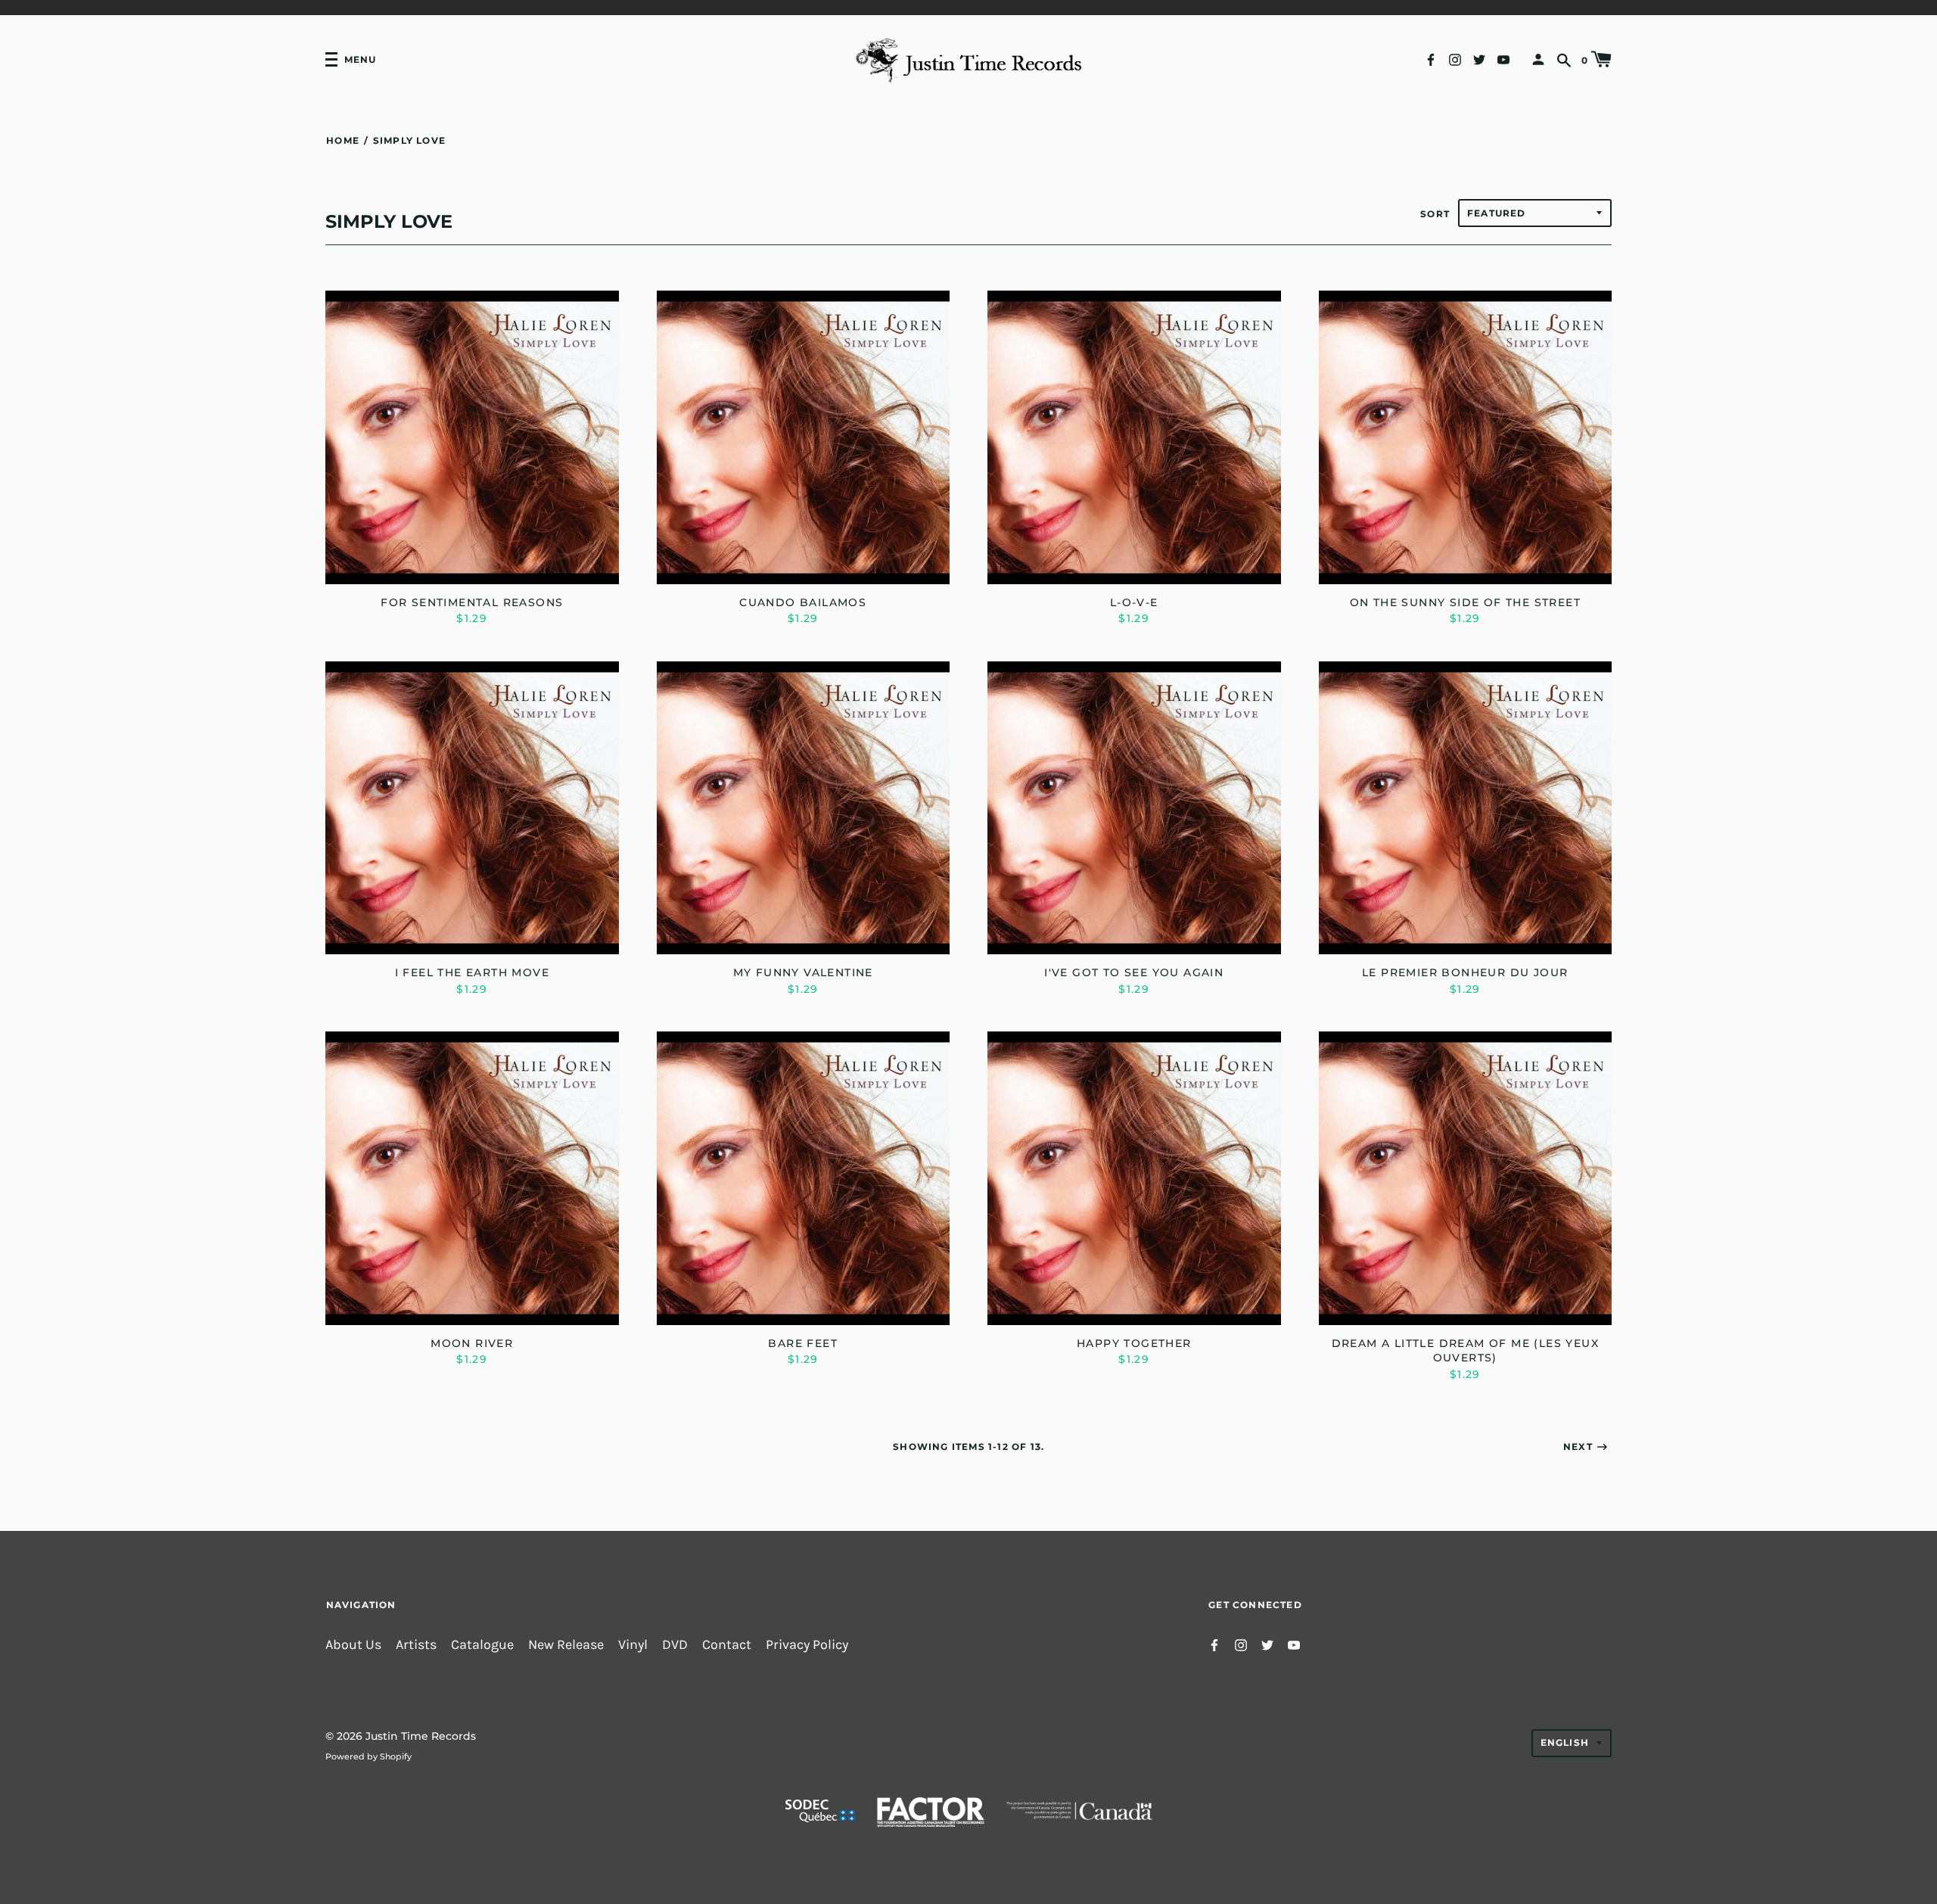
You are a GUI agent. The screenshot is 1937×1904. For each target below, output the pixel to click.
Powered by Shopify (368, 1756)
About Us (353, 1645)
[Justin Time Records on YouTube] (1503, 59)
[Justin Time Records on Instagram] (1455, 59)
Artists (416, 1645)
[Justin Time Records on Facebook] (1431, 59)
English (1565, 1742)
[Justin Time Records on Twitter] (1479, 59)
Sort (1435, 214)
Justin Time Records (421, 1736)
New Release (566, 1645)
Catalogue (482, 1645)
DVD (675, 1645)
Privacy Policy (807, 1645)
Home (343, 140)
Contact (727, 1645)
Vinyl (633, 1645)
